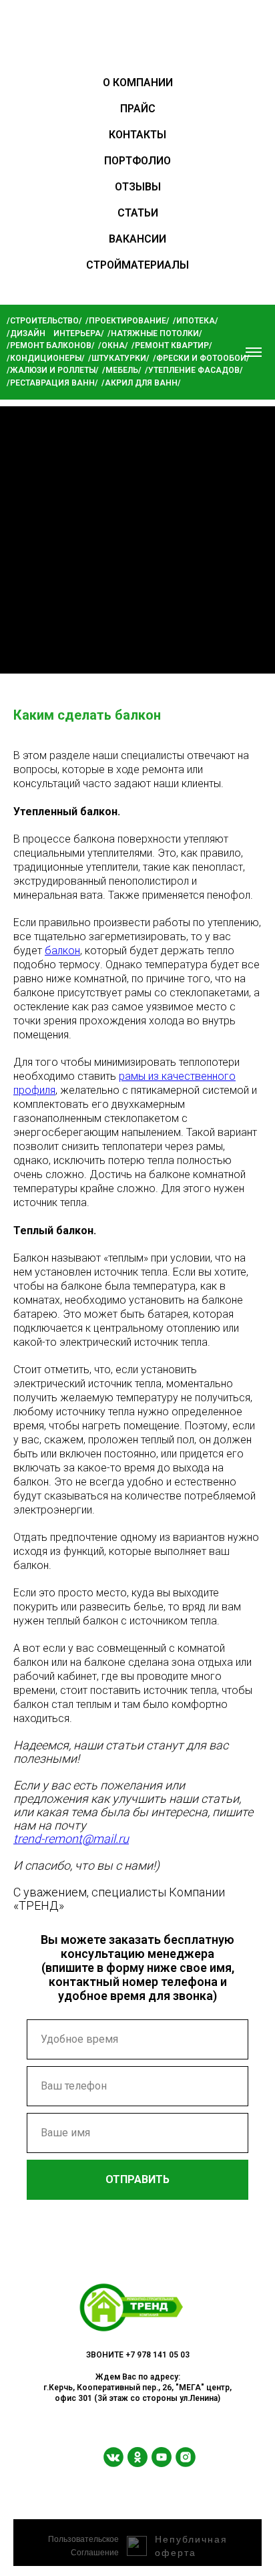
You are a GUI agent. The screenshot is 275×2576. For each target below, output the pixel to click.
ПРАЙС (138, 109)
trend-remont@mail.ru (71, 1839)
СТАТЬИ (138, 213)
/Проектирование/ (127, 321)
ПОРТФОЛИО (137, 161)
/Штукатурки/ (119, 358)
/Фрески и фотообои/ (201, 358)
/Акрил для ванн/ (141, 383)
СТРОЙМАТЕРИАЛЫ (137, 265)
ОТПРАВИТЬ (137, 2179)
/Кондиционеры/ (46, 358)
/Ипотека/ (196, 321)
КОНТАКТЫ (137, 135)
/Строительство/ (44, 321)
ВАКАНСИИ (137, 239)
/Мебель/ (122, 370)
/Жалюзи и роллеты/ (53, 370)
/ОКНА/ (113, 345)
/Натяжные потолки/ (155, 333)
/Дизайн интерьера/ (55, 333)
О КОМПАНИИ (138, 83)
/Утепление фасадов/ (194, 370)
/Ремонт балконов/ (51, 345)
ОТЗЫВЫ (138, 187)
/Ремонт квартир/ (172, 345)
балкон (62, 951)
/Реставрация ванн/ (52, 383)
